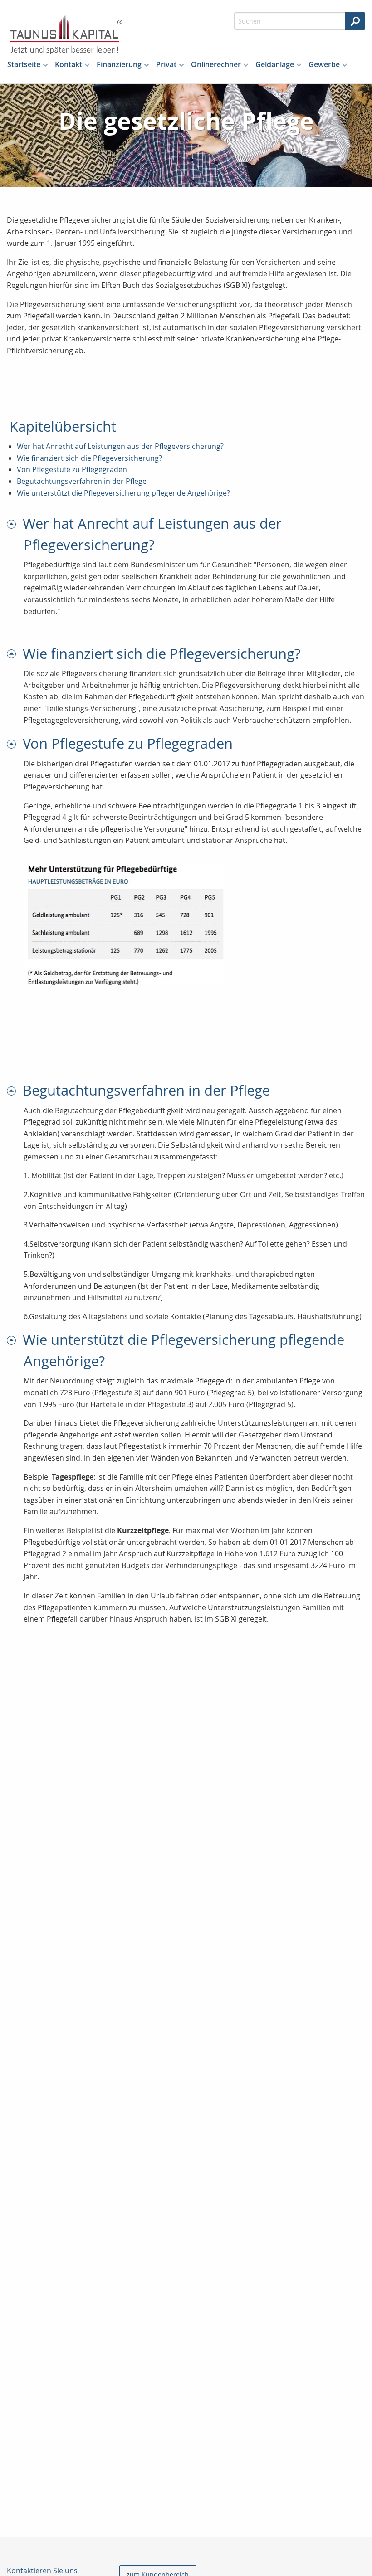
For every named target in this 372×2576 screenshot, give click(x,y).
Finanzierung (119, 64)
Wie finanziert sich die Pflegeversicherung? (89, 458)
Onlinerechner (216, 64)
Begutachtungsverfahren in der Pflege (82, 481)
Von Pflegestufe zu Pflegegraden (72, 469)
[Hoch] (15, 523)
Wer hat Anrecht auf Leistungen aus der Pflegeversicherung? (120, 446)
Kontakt (69, 64)
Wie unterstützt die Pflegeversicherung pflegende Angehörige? (123, 493)
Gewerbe (324, 64)
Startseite (24, 64)
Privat (166, 64)
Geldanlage (275, 64)
